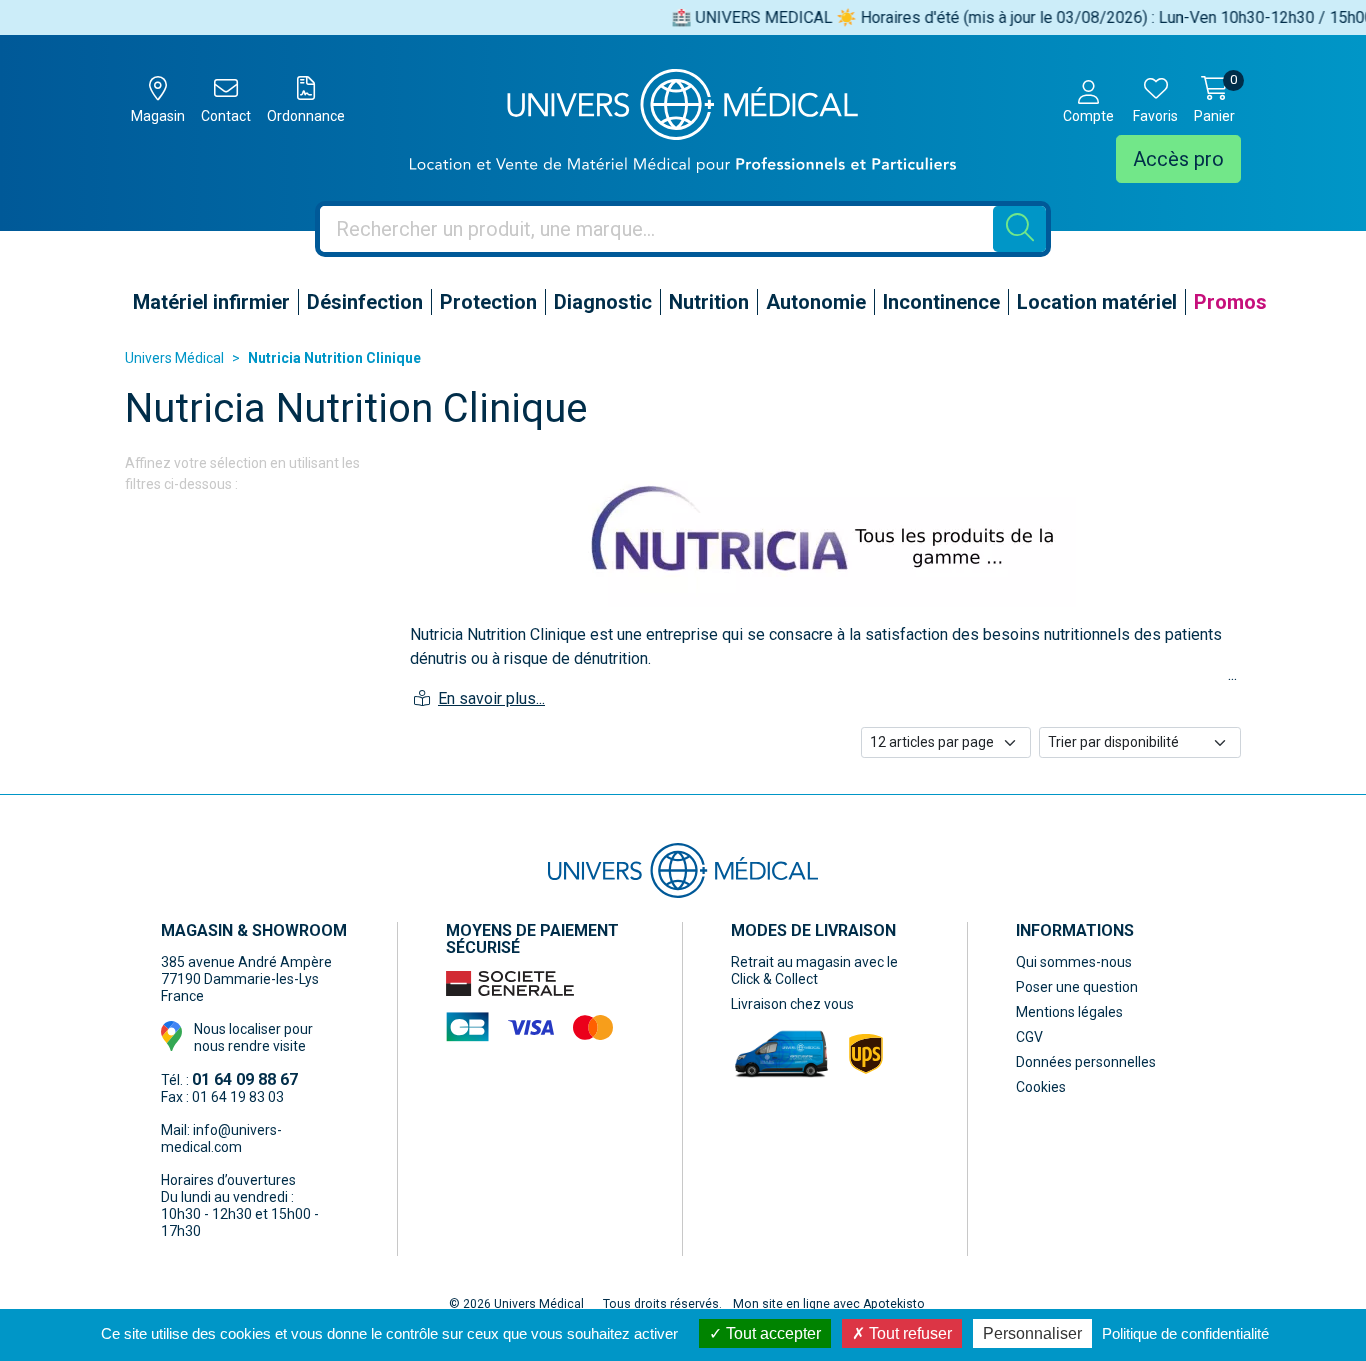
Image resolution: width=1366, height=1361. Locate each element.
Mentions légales (1069, 1012)
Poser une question (1077, 987)
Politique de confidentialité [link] (1185, 1333)
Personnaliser (1032, 1333)
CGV (1029, 1037)
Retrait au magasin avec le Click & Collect (814, 970)
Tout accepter (771, 1333)
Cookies (1041, 1087)
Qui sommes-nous (1074, 962)
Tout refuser (908, 1333)
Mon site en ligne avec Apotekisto (829, 1304)
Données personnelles (1086, 1062)
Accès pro (1178, 159)
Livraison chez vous (792, 1004)
